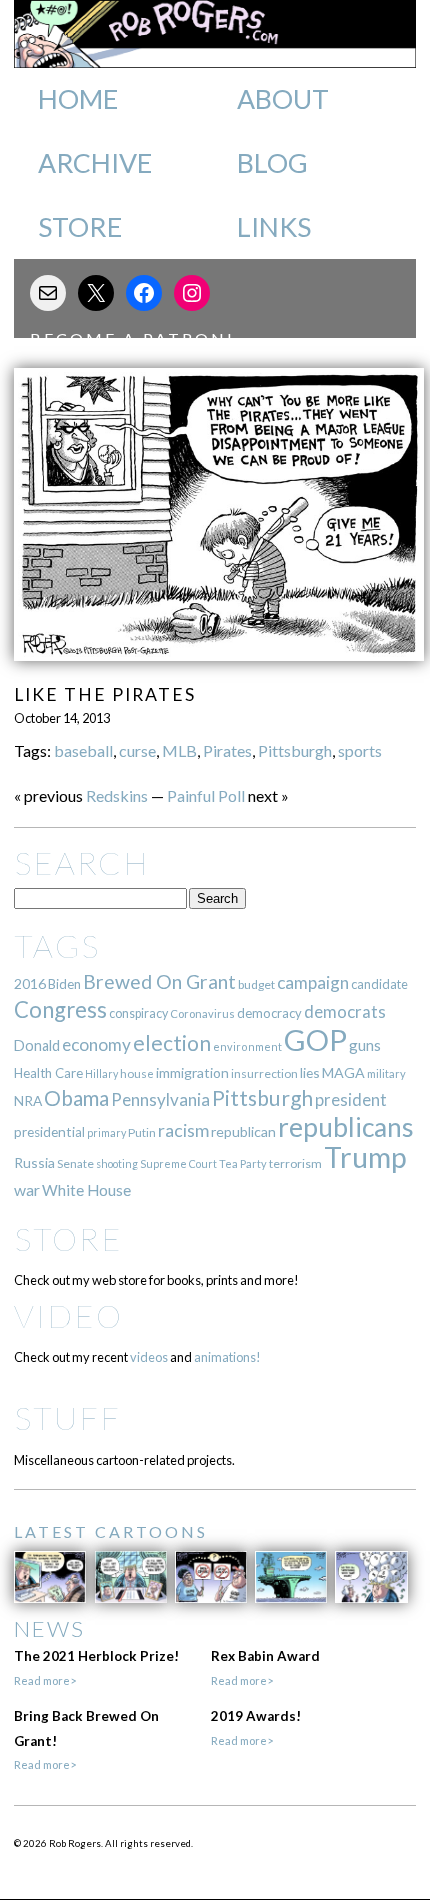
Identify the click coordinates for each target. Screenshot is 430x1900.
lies (310, 1072)
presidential (49, 1132)
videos (149, 1357)
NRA (28, 1100)
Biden (64, 984)
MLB (179, 750)
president (351, 1100)
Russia (34, 1162)
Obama (76, 1098)
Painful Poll (206, 795)
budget (256, 984)
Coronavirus (202, 1013)
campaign (313, 982)
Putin (142, 1132)
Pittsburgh (295, 750)
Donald (37, 1045)
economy (96, 1044)
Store (80, 227)
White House (86, 1190)
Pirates (227, 750)
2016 (30, 983)
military (386, 1073)
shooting (117, 1163)
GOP (315, 1039)
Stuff (67, 1417)
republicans (346, 1127)
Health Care (48, 1073)
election (172, 1042)
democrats (345, 1011)
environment (247, 1046)
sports (360, 750)
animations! (227, 1357)
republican (243, 1131)
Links (274, 227)
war (27, 1189)
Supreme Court (178, 1163)
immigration (192, 1072)
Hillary (101, 1073)
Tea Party (243, 1163)
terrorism (295, 1163)
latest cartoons (111, 1531)
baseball (83, 750)
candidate (379, 984)
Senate (75, 1163)
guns (365, 1045)
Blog (272, 163)
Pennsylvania (160, 1099)
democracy (269, 1013)
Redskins (117, 795)
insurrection (264, 1073)
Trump (365, 1157)
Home (78, 99)
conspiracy (138, 1013)
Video (68, 1315)
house (137, 1073)
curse (137, 750)
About (283, 99)
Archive (95, 163)
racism (183, 1130)
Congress (60, 1009)
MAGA (343, 1072)
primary (106, 1132)
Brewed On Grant (159, 981)
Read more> (45, 1680)
